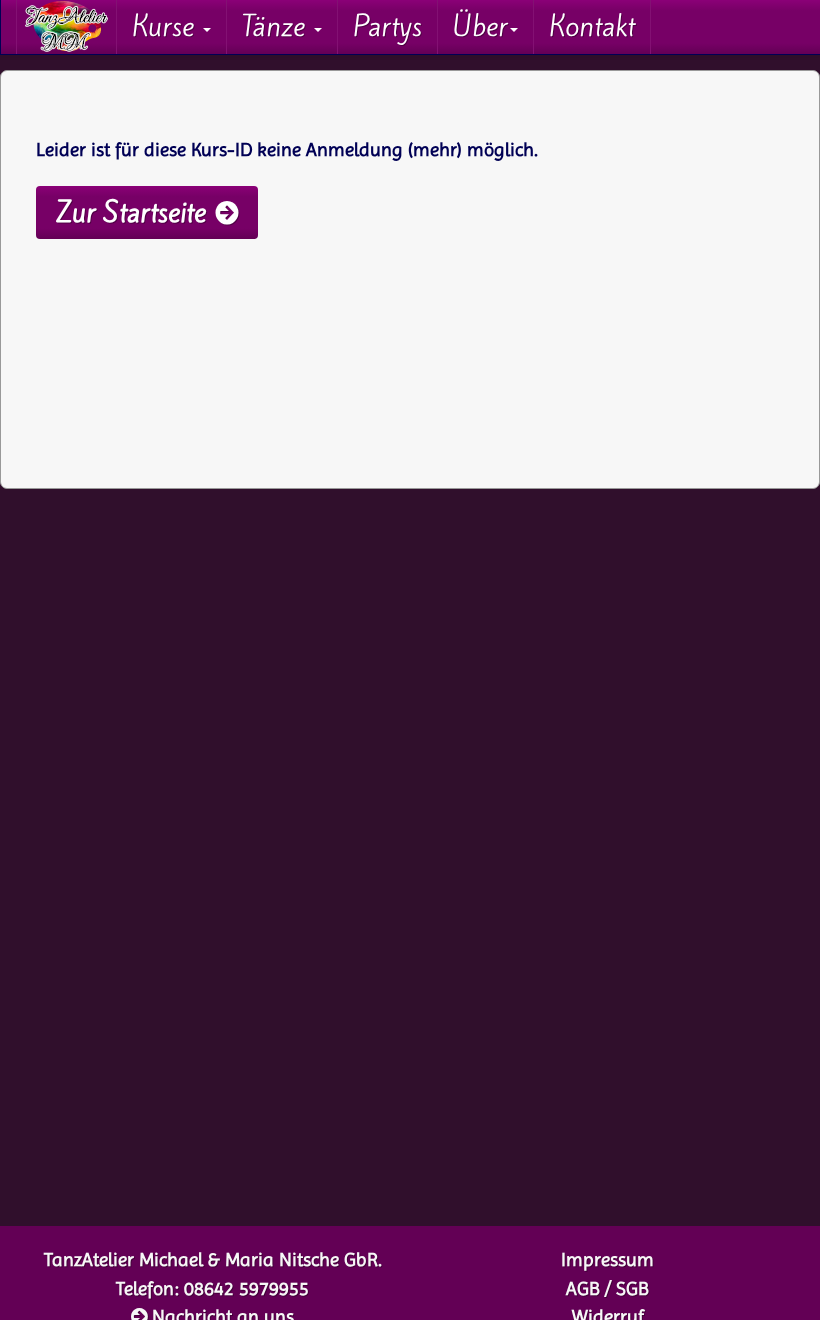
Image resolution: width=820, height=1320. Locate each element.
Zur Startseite (131, 212)
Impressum (607, 1260)
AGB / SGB (607, 1289)
